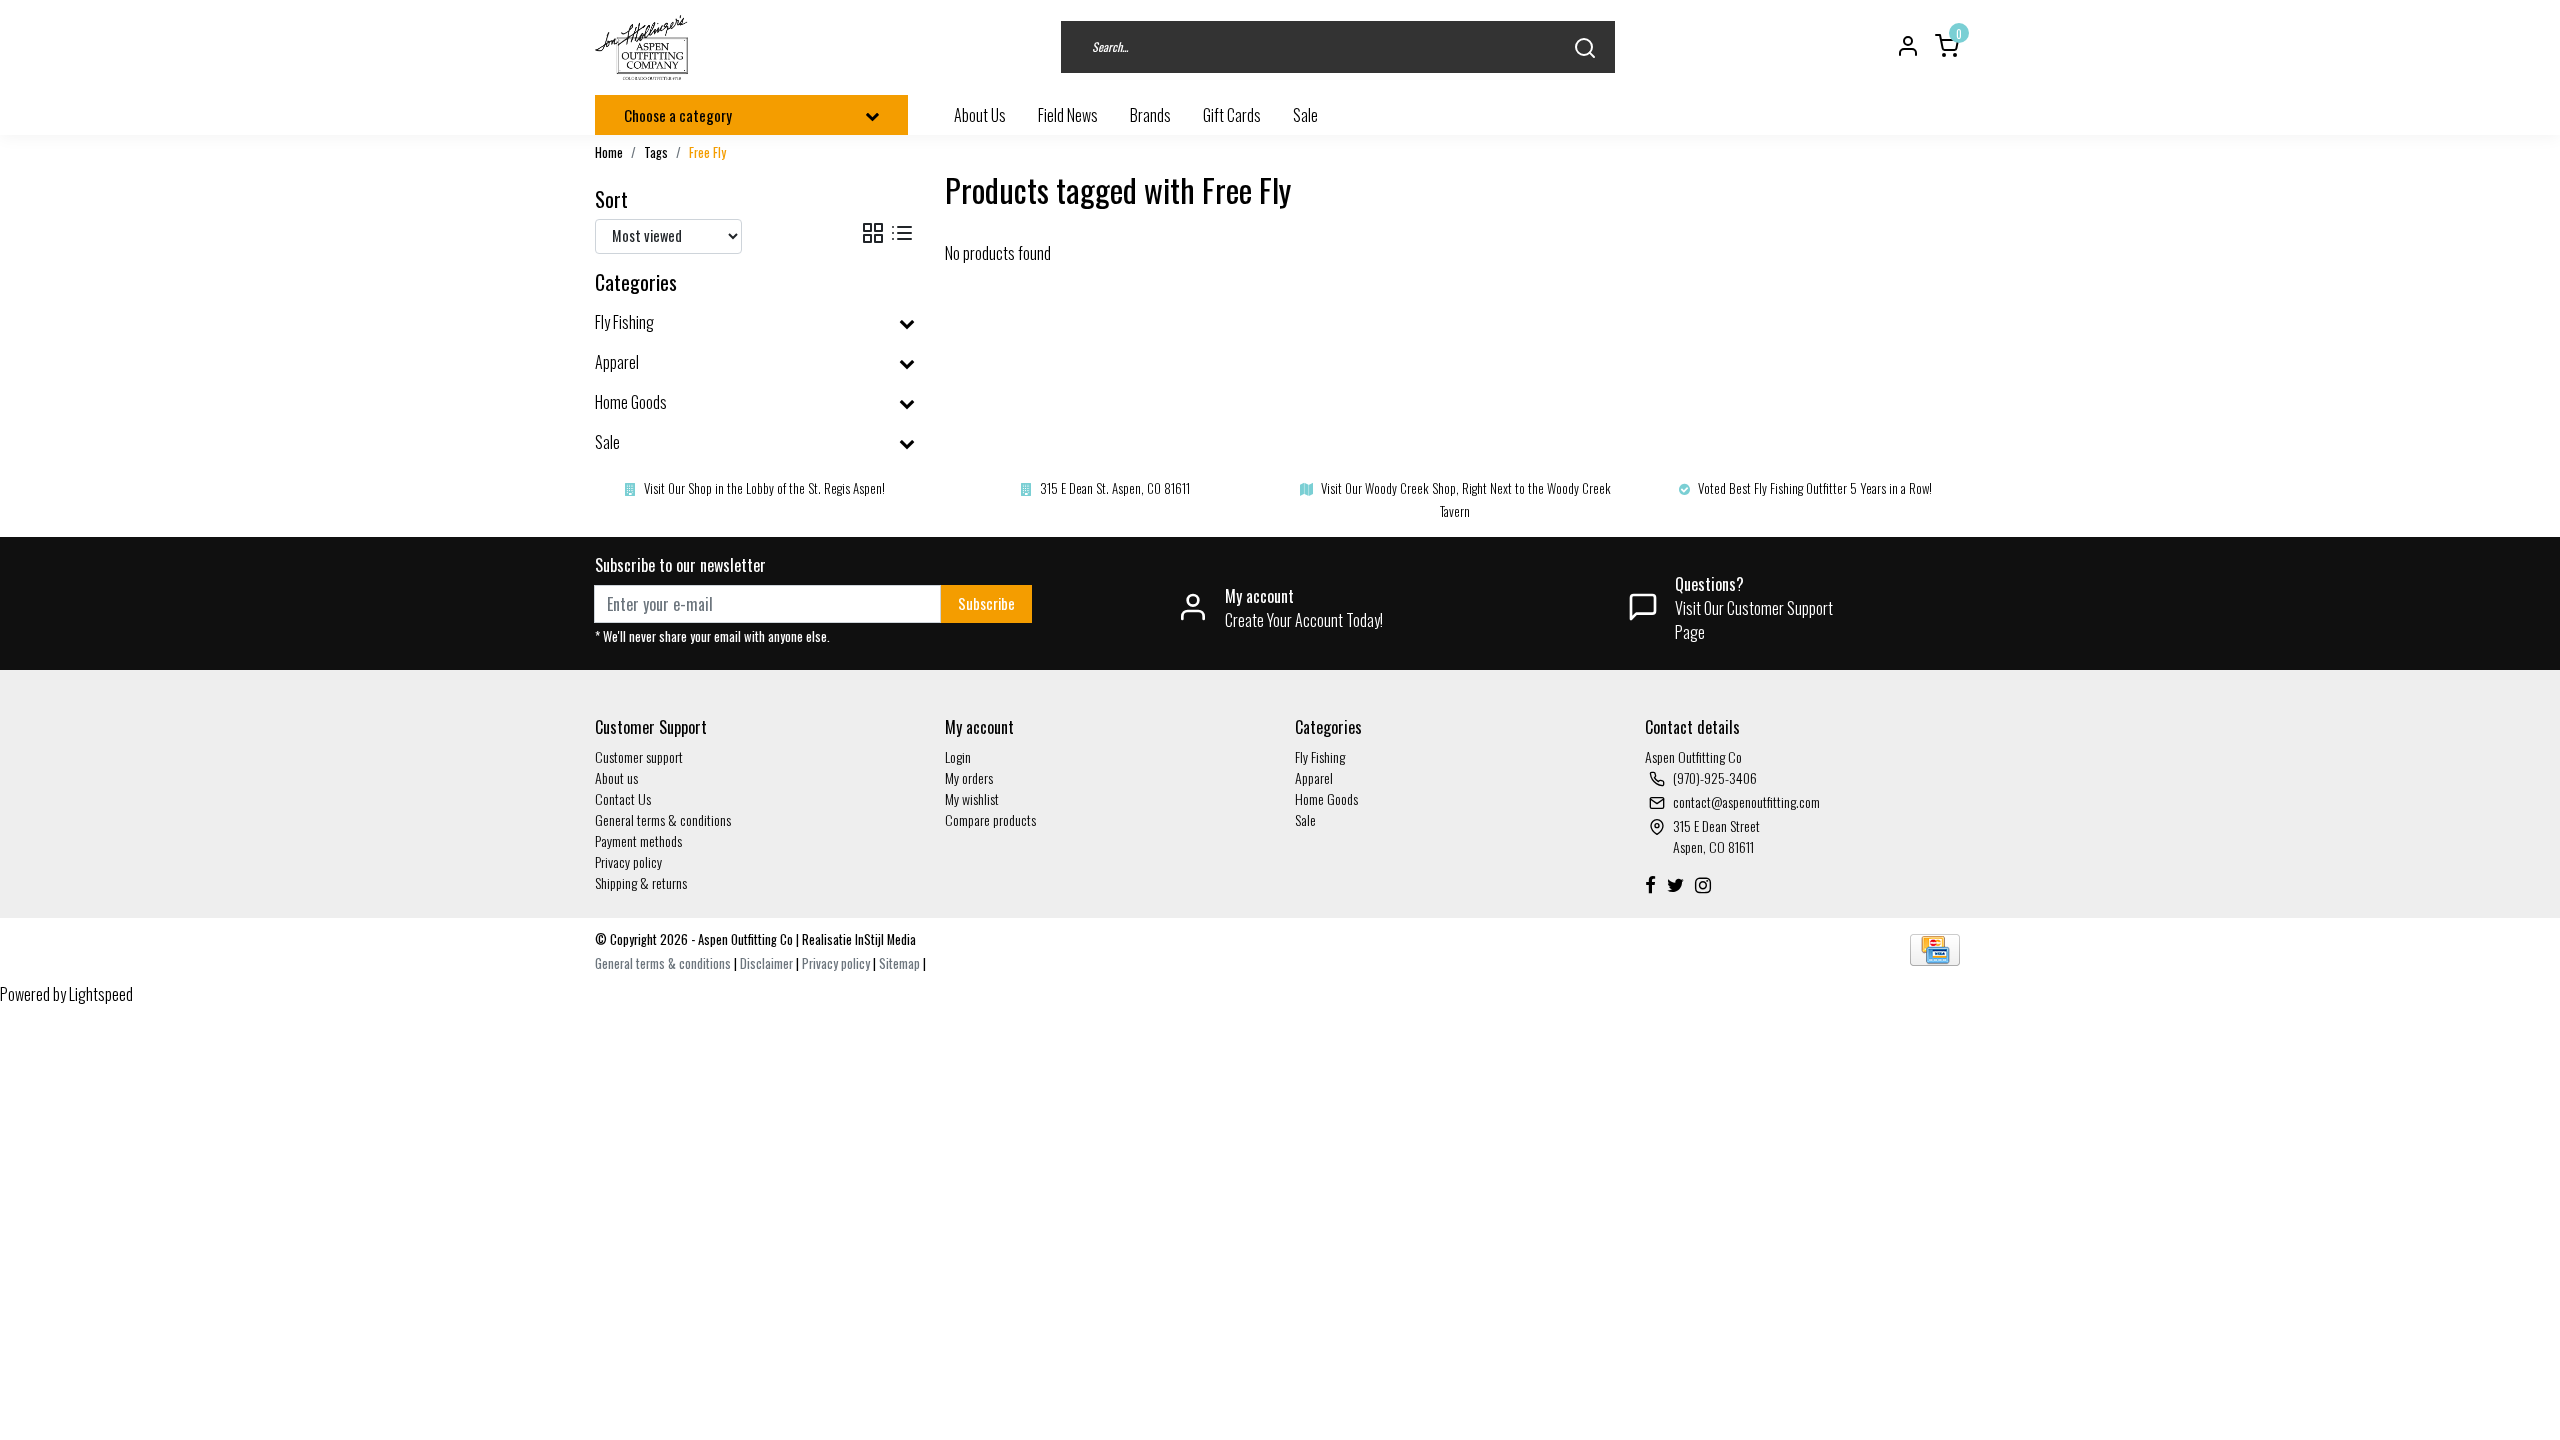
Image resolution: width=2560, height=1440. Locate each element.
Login (958, 756)
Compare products (990, 819)
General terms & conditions (663, 819)
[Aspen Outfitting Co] (643, 47)
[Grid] (873, 233)
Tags (656, 152)
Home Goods (1326, 798)
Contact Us (623, 798)
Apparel (1314, 777)
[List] (902, 233)
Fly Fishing (1320, 756)
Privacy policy (628, 861)
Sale (1305, 819)
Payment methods (638, 840)
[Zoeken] (1585, 47)
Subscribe (986, 603)
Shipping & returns (641, 882)
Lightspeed (101, 994)
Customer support (639, 756)
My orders (969, 777)
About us (616, 777)
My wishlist (972, 798)
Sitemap (899, 963)
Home (609, 152)
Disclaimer (766, 963)
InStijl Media (884, 939)
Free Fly (707, 152)
